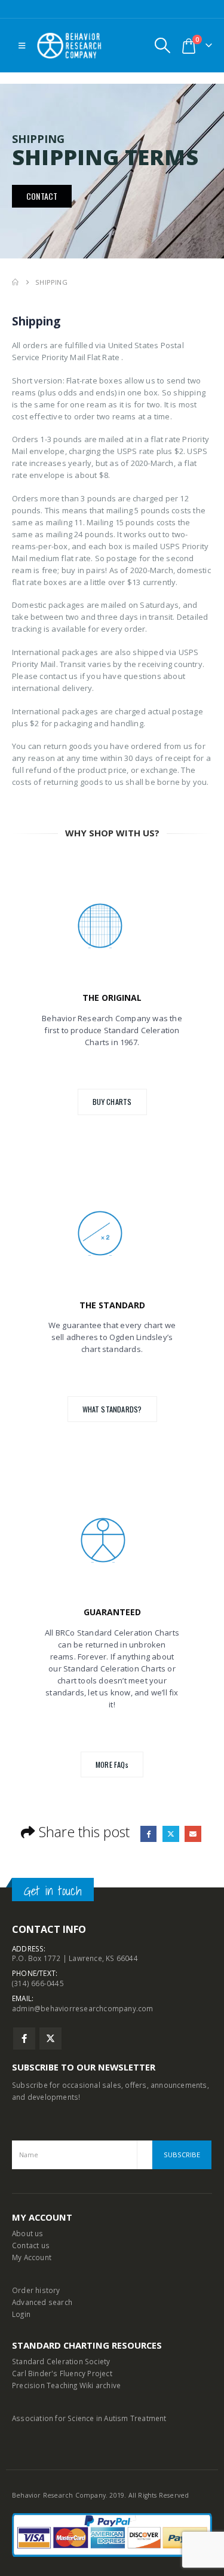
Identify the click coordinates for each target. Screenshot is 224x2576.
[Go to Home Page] (15, 282)
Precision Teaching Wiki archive (66, 2385)
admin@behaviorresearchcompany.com (83, 2008)
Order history (36, 2290)
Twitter (171, 1834)
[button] (22, 45)
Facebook (148, 1834)
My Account (32, 2257)
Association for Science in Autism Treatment (89, 2418)
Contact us (31, 2245)
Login (21, 2314)
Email (193, 1834)
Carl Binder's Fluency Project (62, 2373)
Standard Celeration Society (61, 2361)
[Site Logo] (69, 46)
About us (28, 2233)
